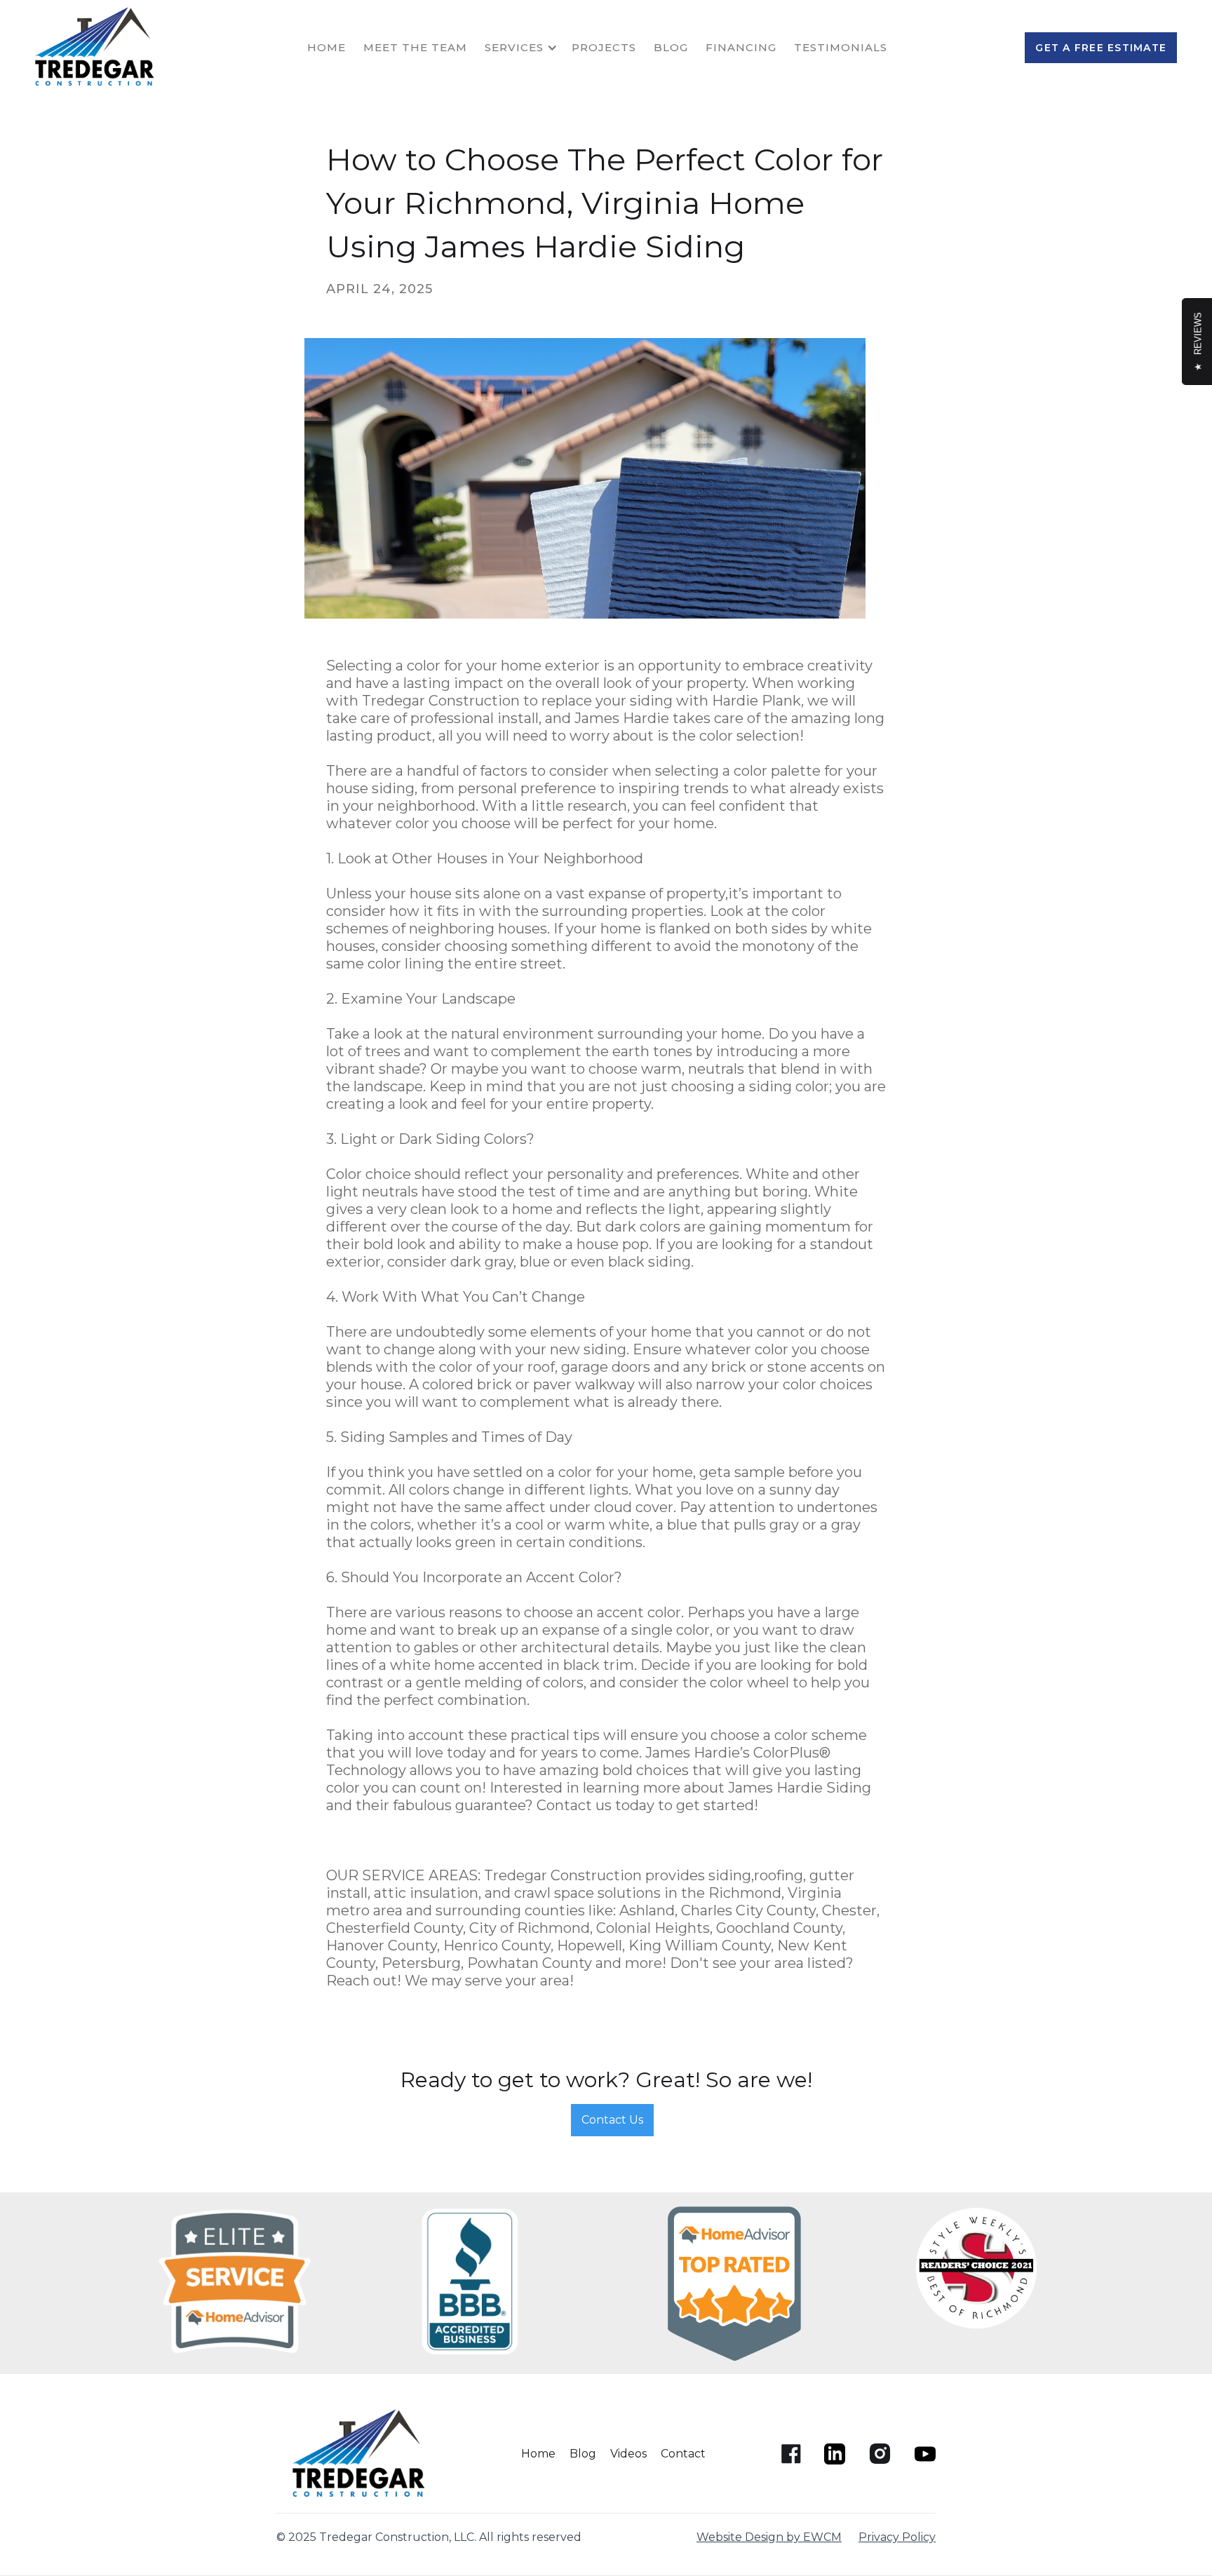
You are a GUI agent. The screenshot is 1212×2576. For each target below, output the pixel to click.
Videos (628, 2454)
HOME (326, 47)
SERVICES (514, 47)
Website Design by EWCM (769, 2537)
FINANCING (741, 47)
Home (538, 2454)
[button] (528, 48)
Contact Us (612, 2120)
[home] (98, 47)
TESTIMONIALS (841, 47)
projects (604, 47)
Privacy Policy (897, 2537)
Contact (683, 2454)
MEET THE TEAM (415, 47)
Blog (671, 47)
